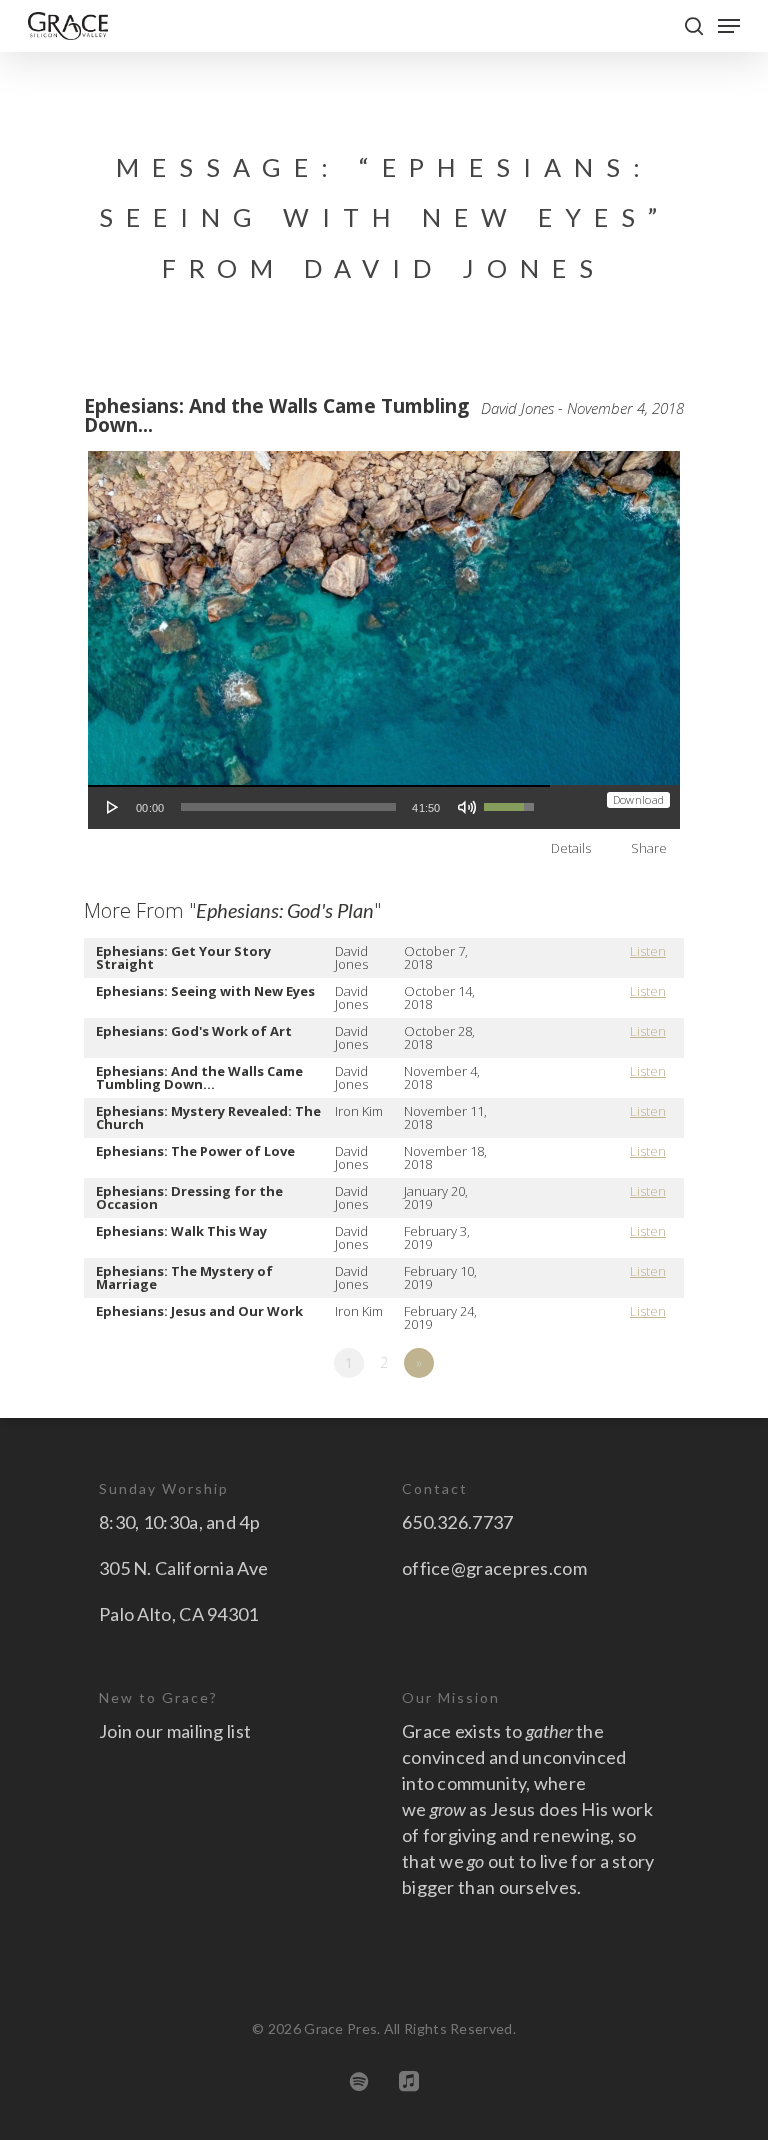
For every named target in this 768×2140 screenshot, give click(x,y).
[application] (319, 807)
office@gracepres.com (494, 1568)
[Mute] (467, 807)
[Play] (113, 807)
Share (649, 848)
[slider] (289, 807)
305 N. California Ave (183, 1568)
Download (638, 799)
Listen (648, 951)
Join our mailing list (175, 1731)
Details (571, 848)
